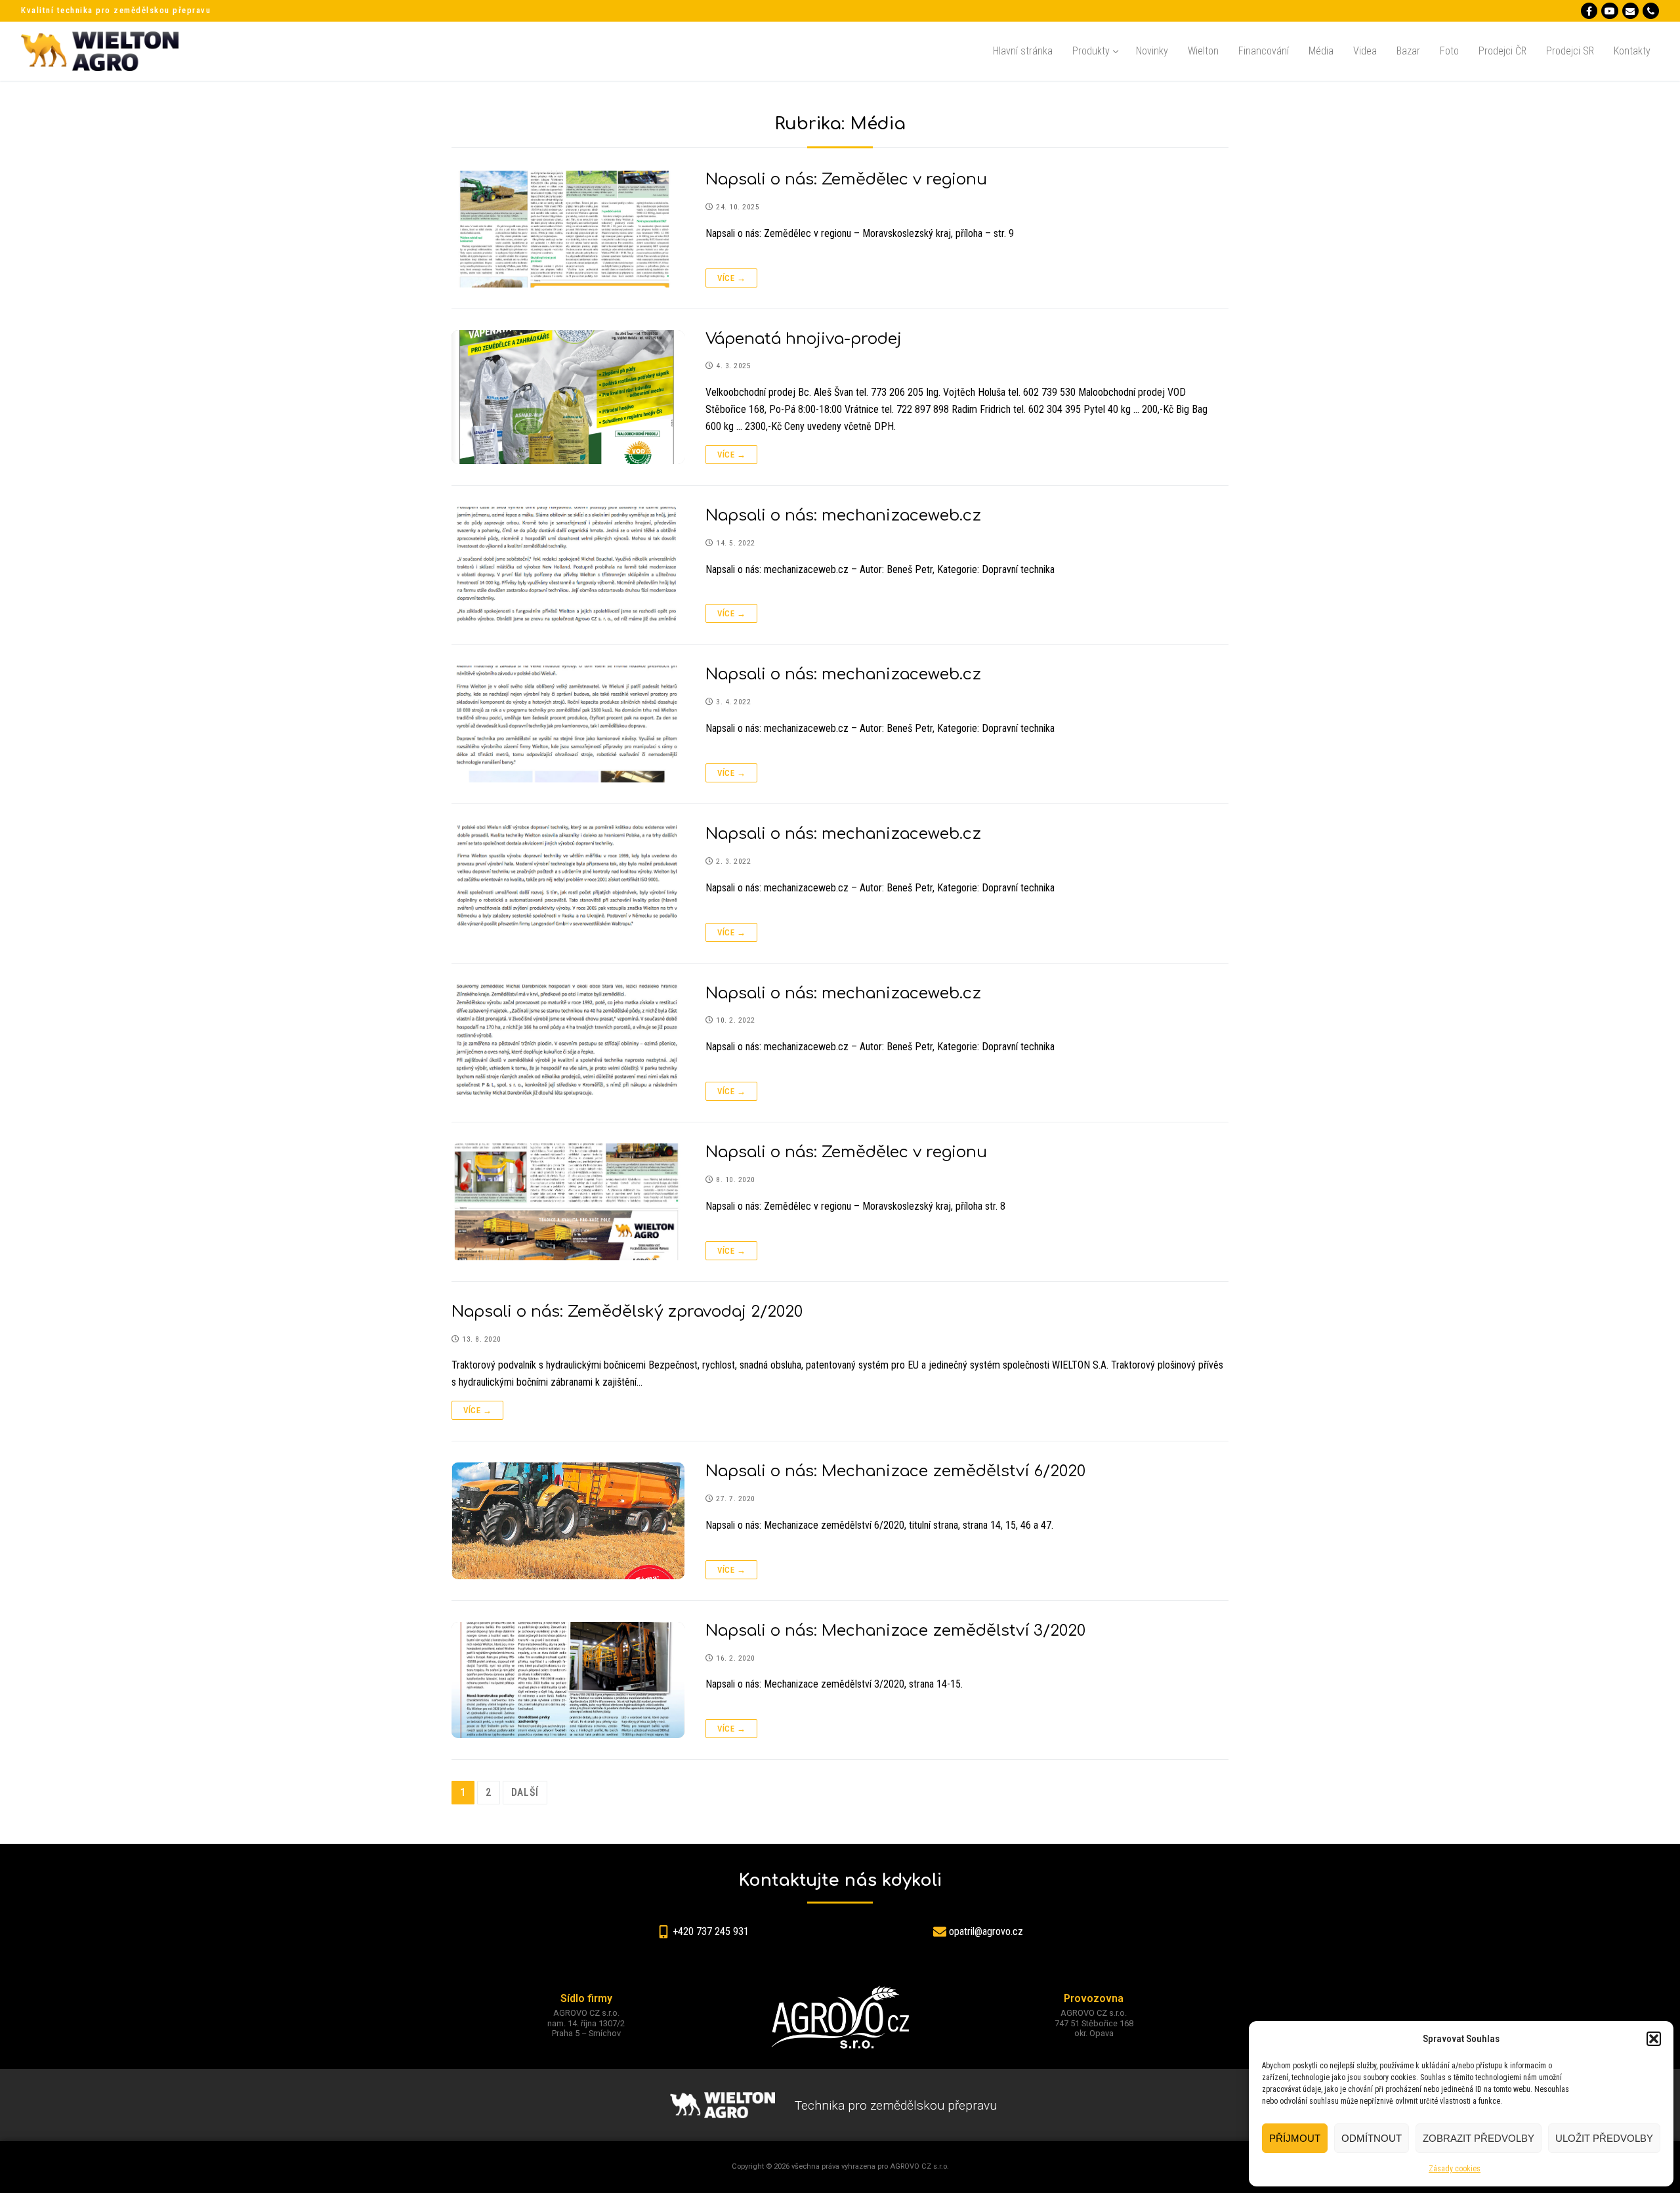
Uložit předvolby (1604, 2138)
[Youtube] (1609, 11)
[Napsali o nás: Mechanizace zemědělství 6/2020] (568, 1521)
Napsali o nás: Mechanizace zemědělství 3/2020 (895, 1631)
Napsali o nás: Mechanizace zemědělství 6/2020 (895, 1471)
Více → (731, 278)
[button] (1654, 2039)
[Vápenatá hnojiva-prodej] (568, 397)
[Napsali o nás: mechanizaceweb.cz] (568, 565)
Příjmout (1295, 2138)
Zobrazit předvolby (1479, 2138)
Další (525, 1792)
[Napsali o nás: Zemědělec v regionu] (568, 229)
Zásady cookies (1455, 2169)
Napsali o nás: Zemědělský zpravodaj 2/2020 (627, 1312)
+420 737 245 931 (711, 1931)
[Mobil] (1651, 11)
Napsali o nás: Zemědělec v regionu (846, 180)
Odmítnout (1372, 2138)
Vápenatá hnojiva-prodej (804, 339)
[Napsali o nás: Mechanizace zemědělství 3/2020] (568, 1680)
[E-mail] (1630, 11)
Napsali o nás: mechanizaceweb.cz (843, 516)
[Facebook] (1589, 11)
